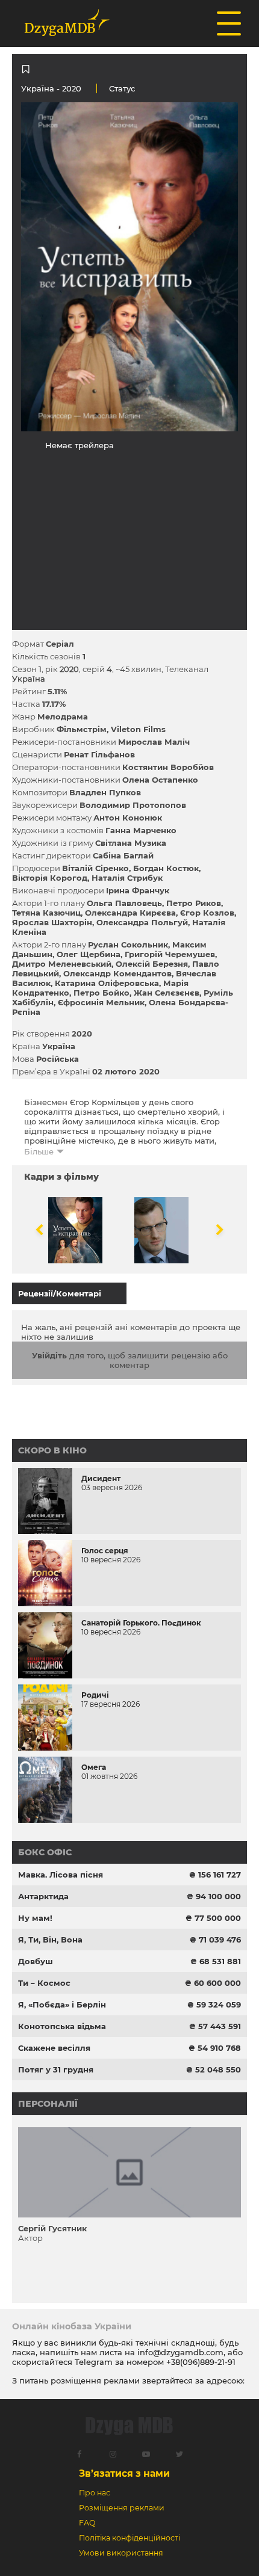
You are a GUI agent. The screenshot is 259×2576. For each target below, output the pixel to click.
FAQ (87, 2523)
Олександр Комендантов (117, 973)
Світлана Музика (131, 843)
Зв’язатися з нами (124, 2473)
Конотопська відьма (62, 2026)
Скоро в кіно (52, 1450)
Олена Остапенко (160, 780)
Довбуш (36, 1961)
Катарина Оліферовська (107, 983)
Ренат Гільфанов (99, 754)
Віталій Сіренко (95, 868)
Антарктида (43, 1896)
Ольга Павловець (124, 903)
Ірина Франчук (138, 890)
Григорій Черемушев (170, 954)
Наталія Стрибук (127, 878)
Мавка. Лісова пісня (61, 1875)
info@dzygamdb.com (179, 2352)
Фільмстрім (82, 729)
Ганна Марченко (141, 830)
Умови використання (121, 2553)
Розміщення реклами (122, 2508)
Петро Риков (194, 903)
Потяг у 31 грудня (56, 2069)
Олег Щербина (89, 954)
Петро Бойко (101, 993)
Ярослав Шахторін (52, 922)
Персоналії (48, 2104)
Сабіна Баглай (123, 855)
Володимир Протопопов (133, 805)
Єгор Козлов (207, 913)
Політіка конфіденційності (129, 2538)
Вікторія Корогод (50, 878)
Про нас (95, 2493)
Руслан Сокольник (128, 944)
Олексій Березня (152, 964)
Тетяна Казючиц (46, 913)
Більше (39, 1151)
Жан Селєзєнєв (167, 993)
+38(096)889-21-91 (201, 2362)
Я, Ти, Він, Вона (50, 1940)
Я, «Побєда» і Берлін (62, 2004)
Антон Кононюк (128, 818)
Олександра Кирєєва (130, 913)
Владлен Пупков (105, 792)
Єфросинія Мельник (101, 1002)
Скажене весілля (54, 2048)
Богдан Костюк (166, 868)
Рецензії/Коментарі (60, 1293)
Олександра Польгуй (142, 922)
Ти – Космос (44, 1983)
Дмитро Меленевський (62, 964)
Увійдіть (49, 1355)
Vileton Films (138, 729)
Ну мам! (35, 1918)
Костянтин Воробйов (168, 767)
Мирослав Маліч (154, 742)
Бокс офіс (45, 1852)
